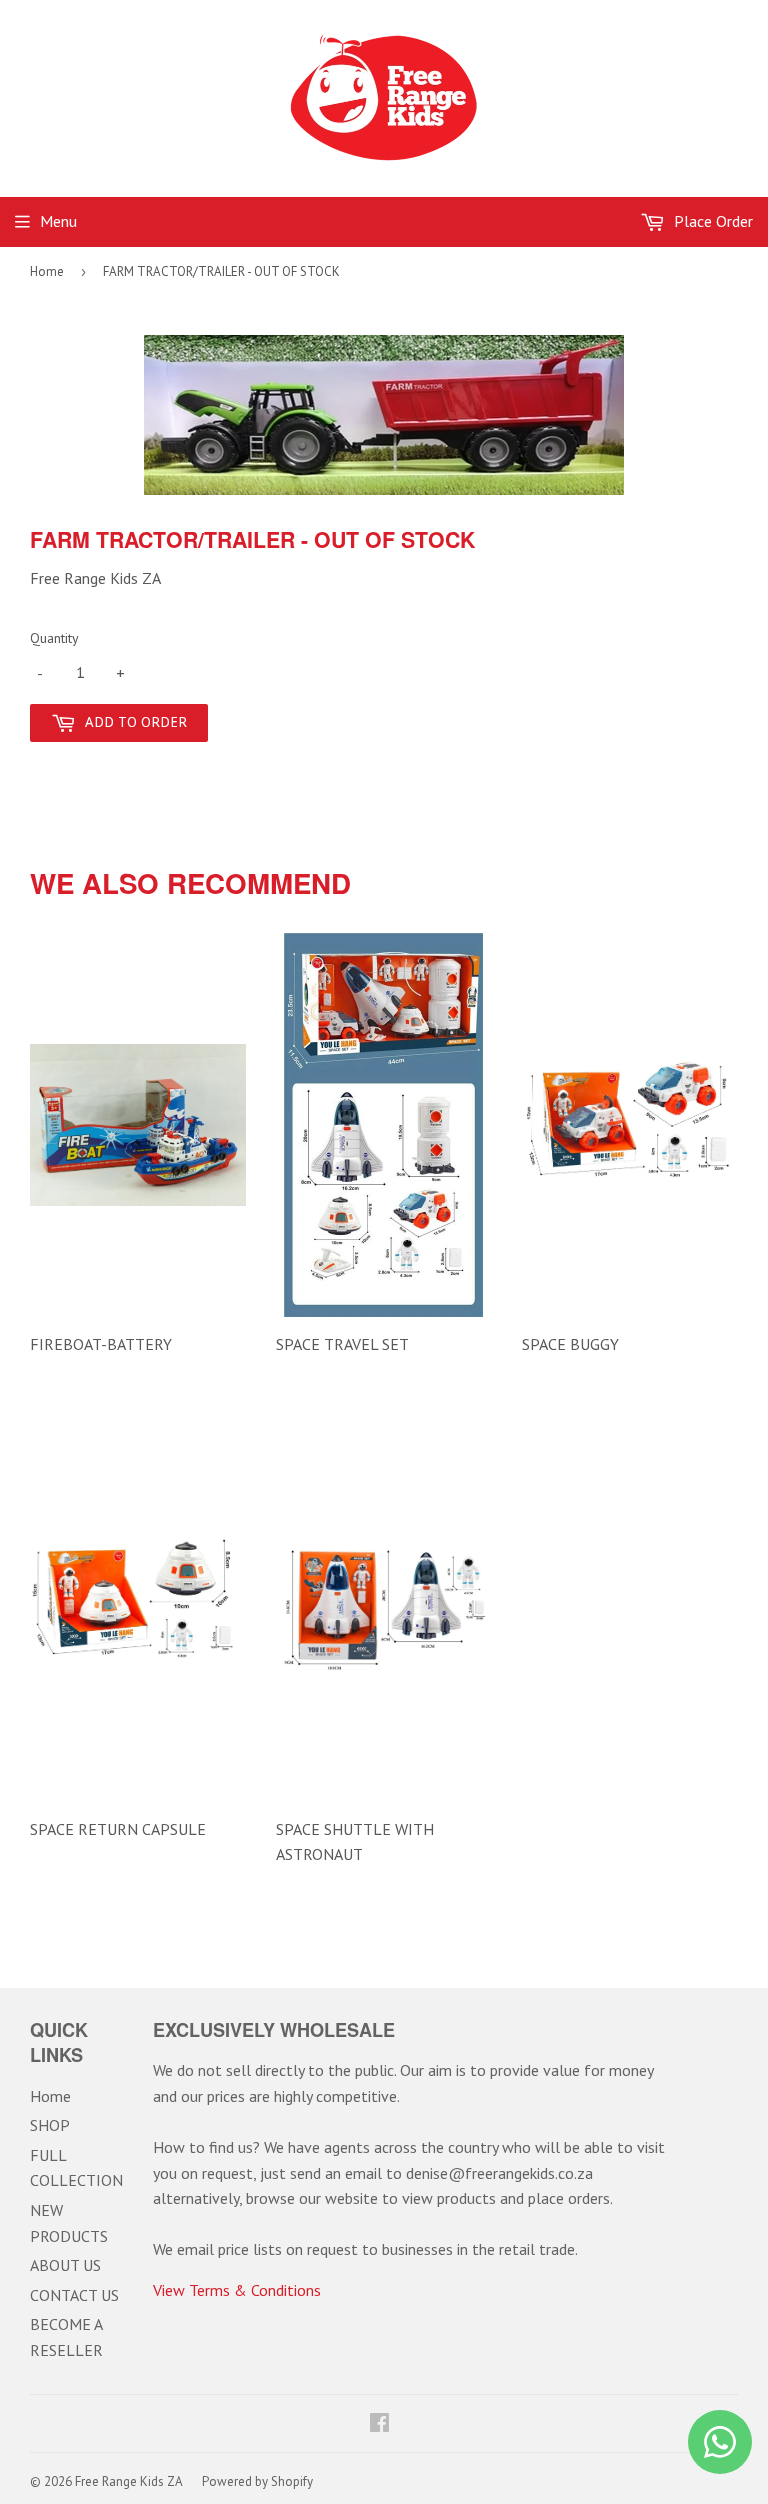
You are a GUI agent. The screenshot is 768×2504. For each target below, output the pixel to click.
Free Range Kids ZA (129, 2481)
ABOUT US (65, 2265)
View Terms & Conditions (237, 2290)
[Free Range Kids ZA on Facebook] (379, 2424)
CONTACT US (74, 2295)
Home (47, 271)
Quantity (54, 638)
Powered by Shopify (257, 2481)
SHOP (50, 2125)
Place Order (711, 221)
